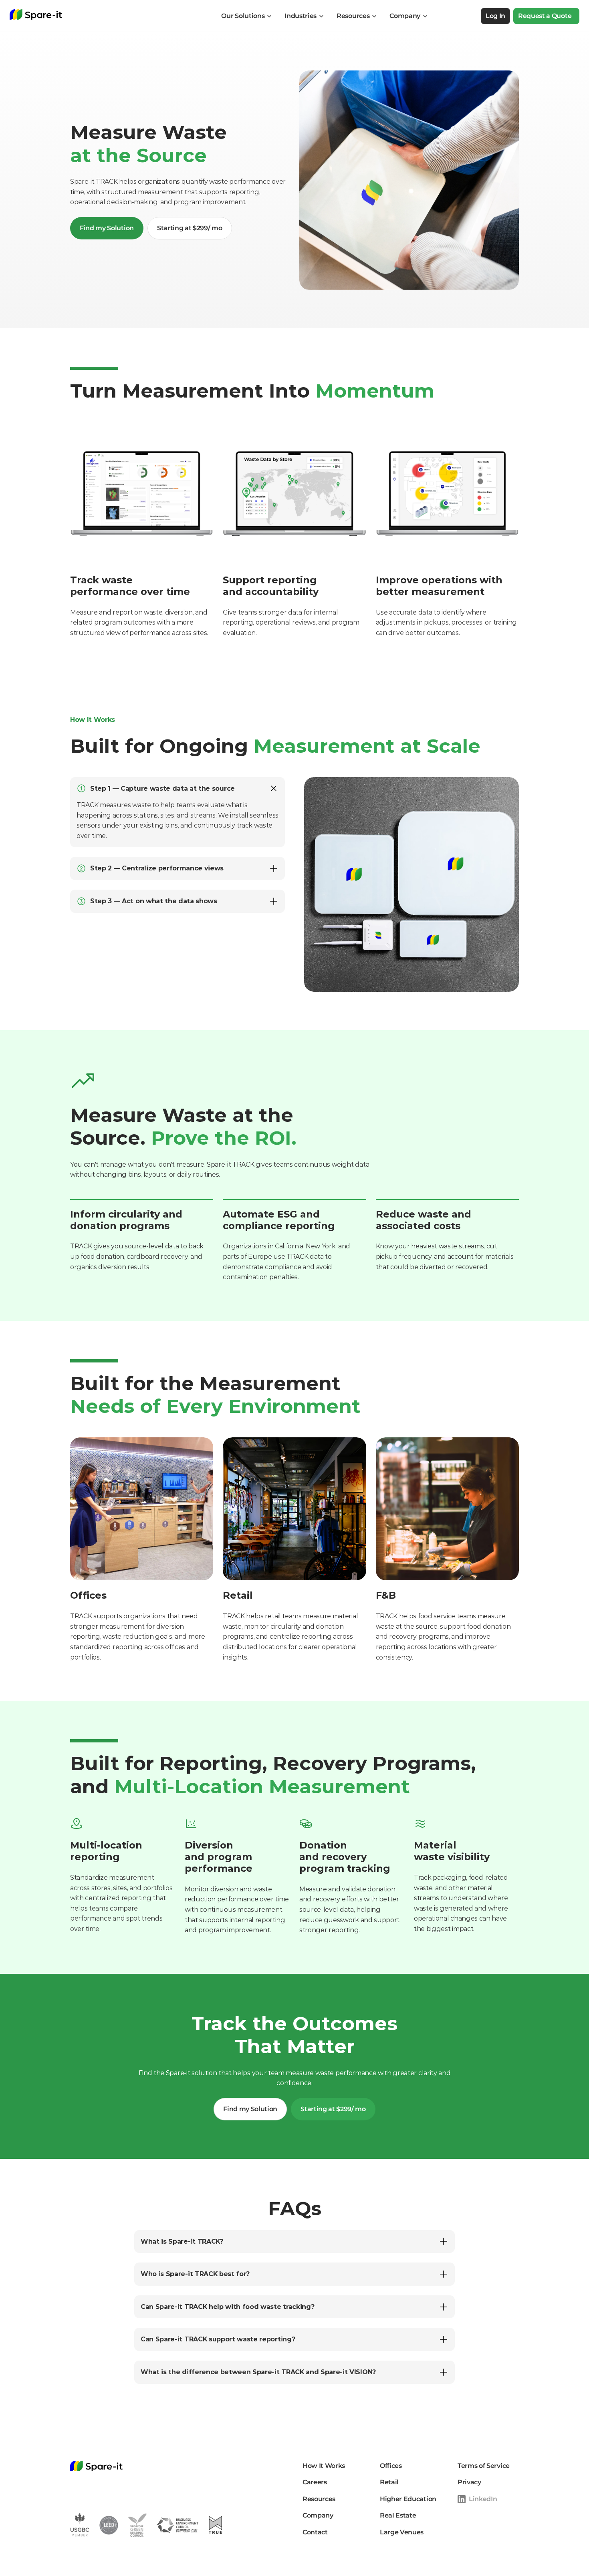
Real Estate (398, 2515)
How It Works (324, 2466)
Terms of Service (484, 2466)
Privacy (469, 2482)
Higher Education (408, 2499)
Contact (315, 2532)
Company (318, 2515)
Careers (315, 2482)
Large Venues (402, 2532)
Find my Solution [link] (107, 228)
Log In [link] (495, 16)
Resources (319, 2499)
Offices (391, 2466)
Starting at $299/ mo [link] (190, 228)
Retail (389, 2482)
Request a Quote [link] (545, 16)
